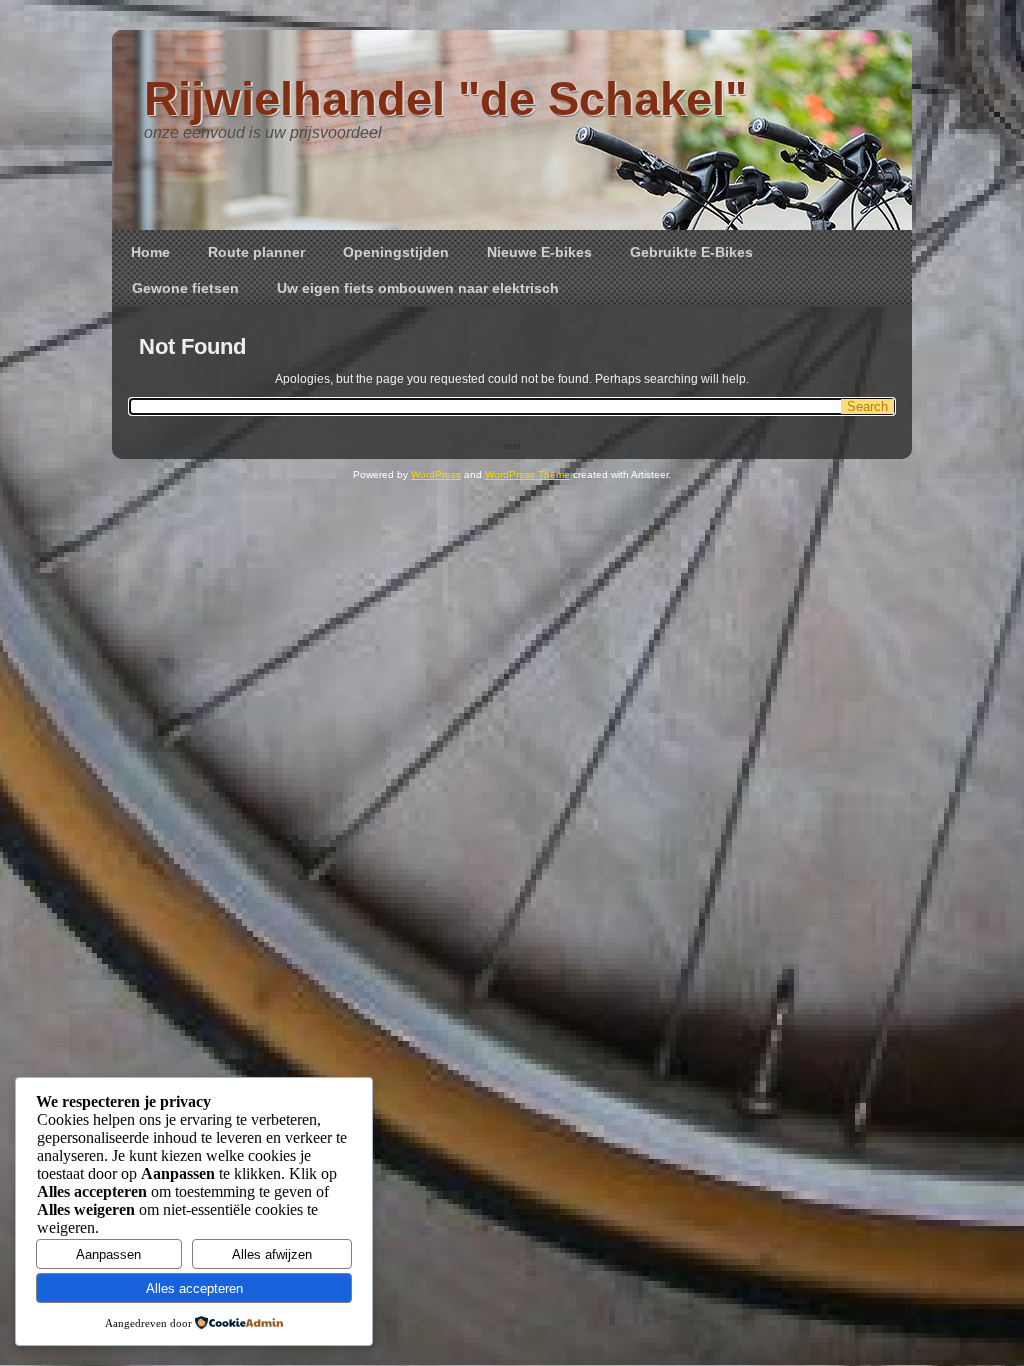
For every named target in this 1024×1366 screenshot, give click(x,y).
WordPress (436, 474)
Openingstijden (396, 252)
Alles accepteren (194, 1288)
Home (150, 252)
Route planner (256, 252)
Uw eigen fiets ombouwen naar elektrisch (418, 288)
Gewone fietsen (185, 288)
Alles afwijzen (272, 1254)
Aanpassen (108, 1254)
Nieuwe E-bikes (539, 252)
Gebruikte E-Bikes (691, 252)
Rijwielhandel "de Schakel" (445, 98)
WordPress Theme (527, 474)
